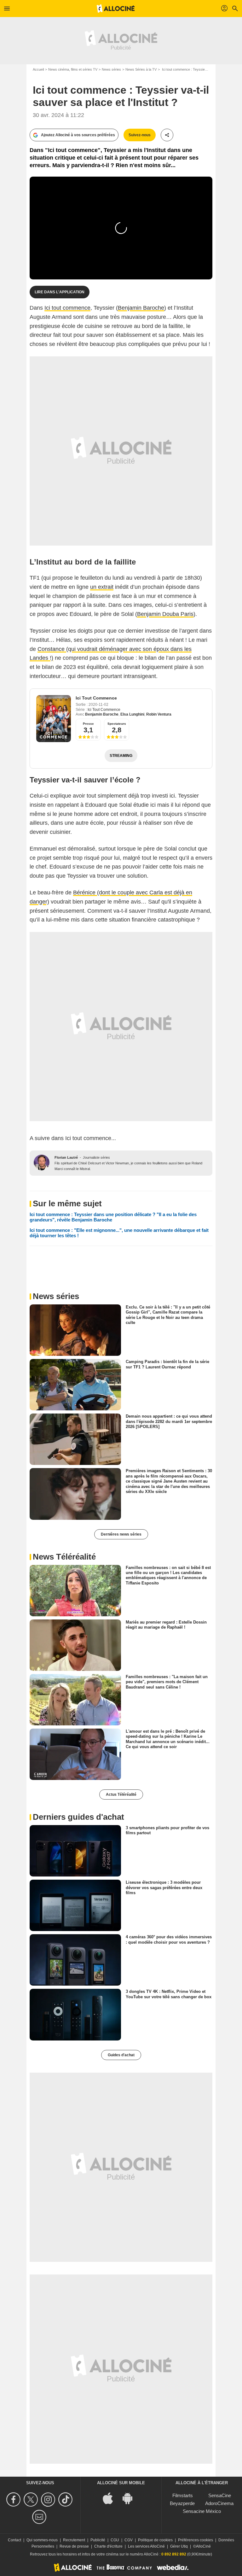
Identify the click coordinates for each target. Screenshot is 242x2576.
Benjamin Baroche (141, 308)
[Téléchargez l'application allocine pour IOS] (111, 2498)
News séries (111, 69)
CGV (129, 2540)
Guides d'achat (121, 2055)
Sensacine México (202, 2511)
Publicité (98, 2540)
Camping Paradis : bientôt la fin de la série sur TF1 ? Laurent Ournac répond (167, 1364)
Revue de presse (74, 2546)
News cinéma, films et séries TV (73, 69)
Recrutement (74, 2540)
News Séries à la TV (141, 69)
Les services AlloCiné (146, 2546)
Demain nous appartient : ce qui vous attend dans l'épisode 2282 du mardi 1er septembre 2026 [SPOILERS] (169, 1421)
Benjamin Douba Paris (165, 614)
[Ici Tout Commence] (54, 719)
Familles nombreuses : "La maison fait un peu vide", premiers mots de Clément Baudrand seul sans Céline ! (167, 1682)
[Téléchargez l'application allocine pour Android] (131, 2498)
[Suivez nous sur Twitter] (32, 2500)
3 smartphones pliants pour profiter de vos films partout (167, 1830)
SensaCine (220, 2495)
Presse (88, 724)
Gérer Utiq (179, 2546)
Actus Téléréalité (121, 1794)
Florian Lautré (66, 1157)
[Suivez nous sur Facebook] (14, 2500)
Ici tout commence (67, 308)
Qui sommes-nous (42, 2540)
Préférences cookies (196, 2540)
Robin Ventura (159, 714)
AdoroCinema (219, 2503)
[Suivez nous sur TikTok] (66, 2500)
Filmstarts (183, 2495)
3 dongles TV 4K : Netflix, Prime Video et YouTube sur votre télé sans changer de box (169, 1994)
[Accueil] (116, 9)
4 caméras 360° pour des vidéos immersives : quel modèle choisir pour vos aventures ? (169, 1939)
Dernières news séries (121, 1534)
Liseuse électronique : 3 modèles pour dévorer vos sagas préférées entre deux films (164, 1888)
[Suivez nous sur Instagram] (49, 2500)
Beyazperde (182, 2503)
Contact (14, 2540)
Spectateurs (117, 724)
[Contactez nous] (40, 2517)
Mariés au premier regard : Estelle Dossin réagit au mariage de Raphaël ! (166, 1624)
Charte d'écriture (108, 2546)
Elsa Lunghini (132, 714)
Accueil (38, 69)
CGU (115, 2540)
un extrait (102, 587)
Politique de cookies (155, 2540)
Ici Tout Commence (96, 698)
